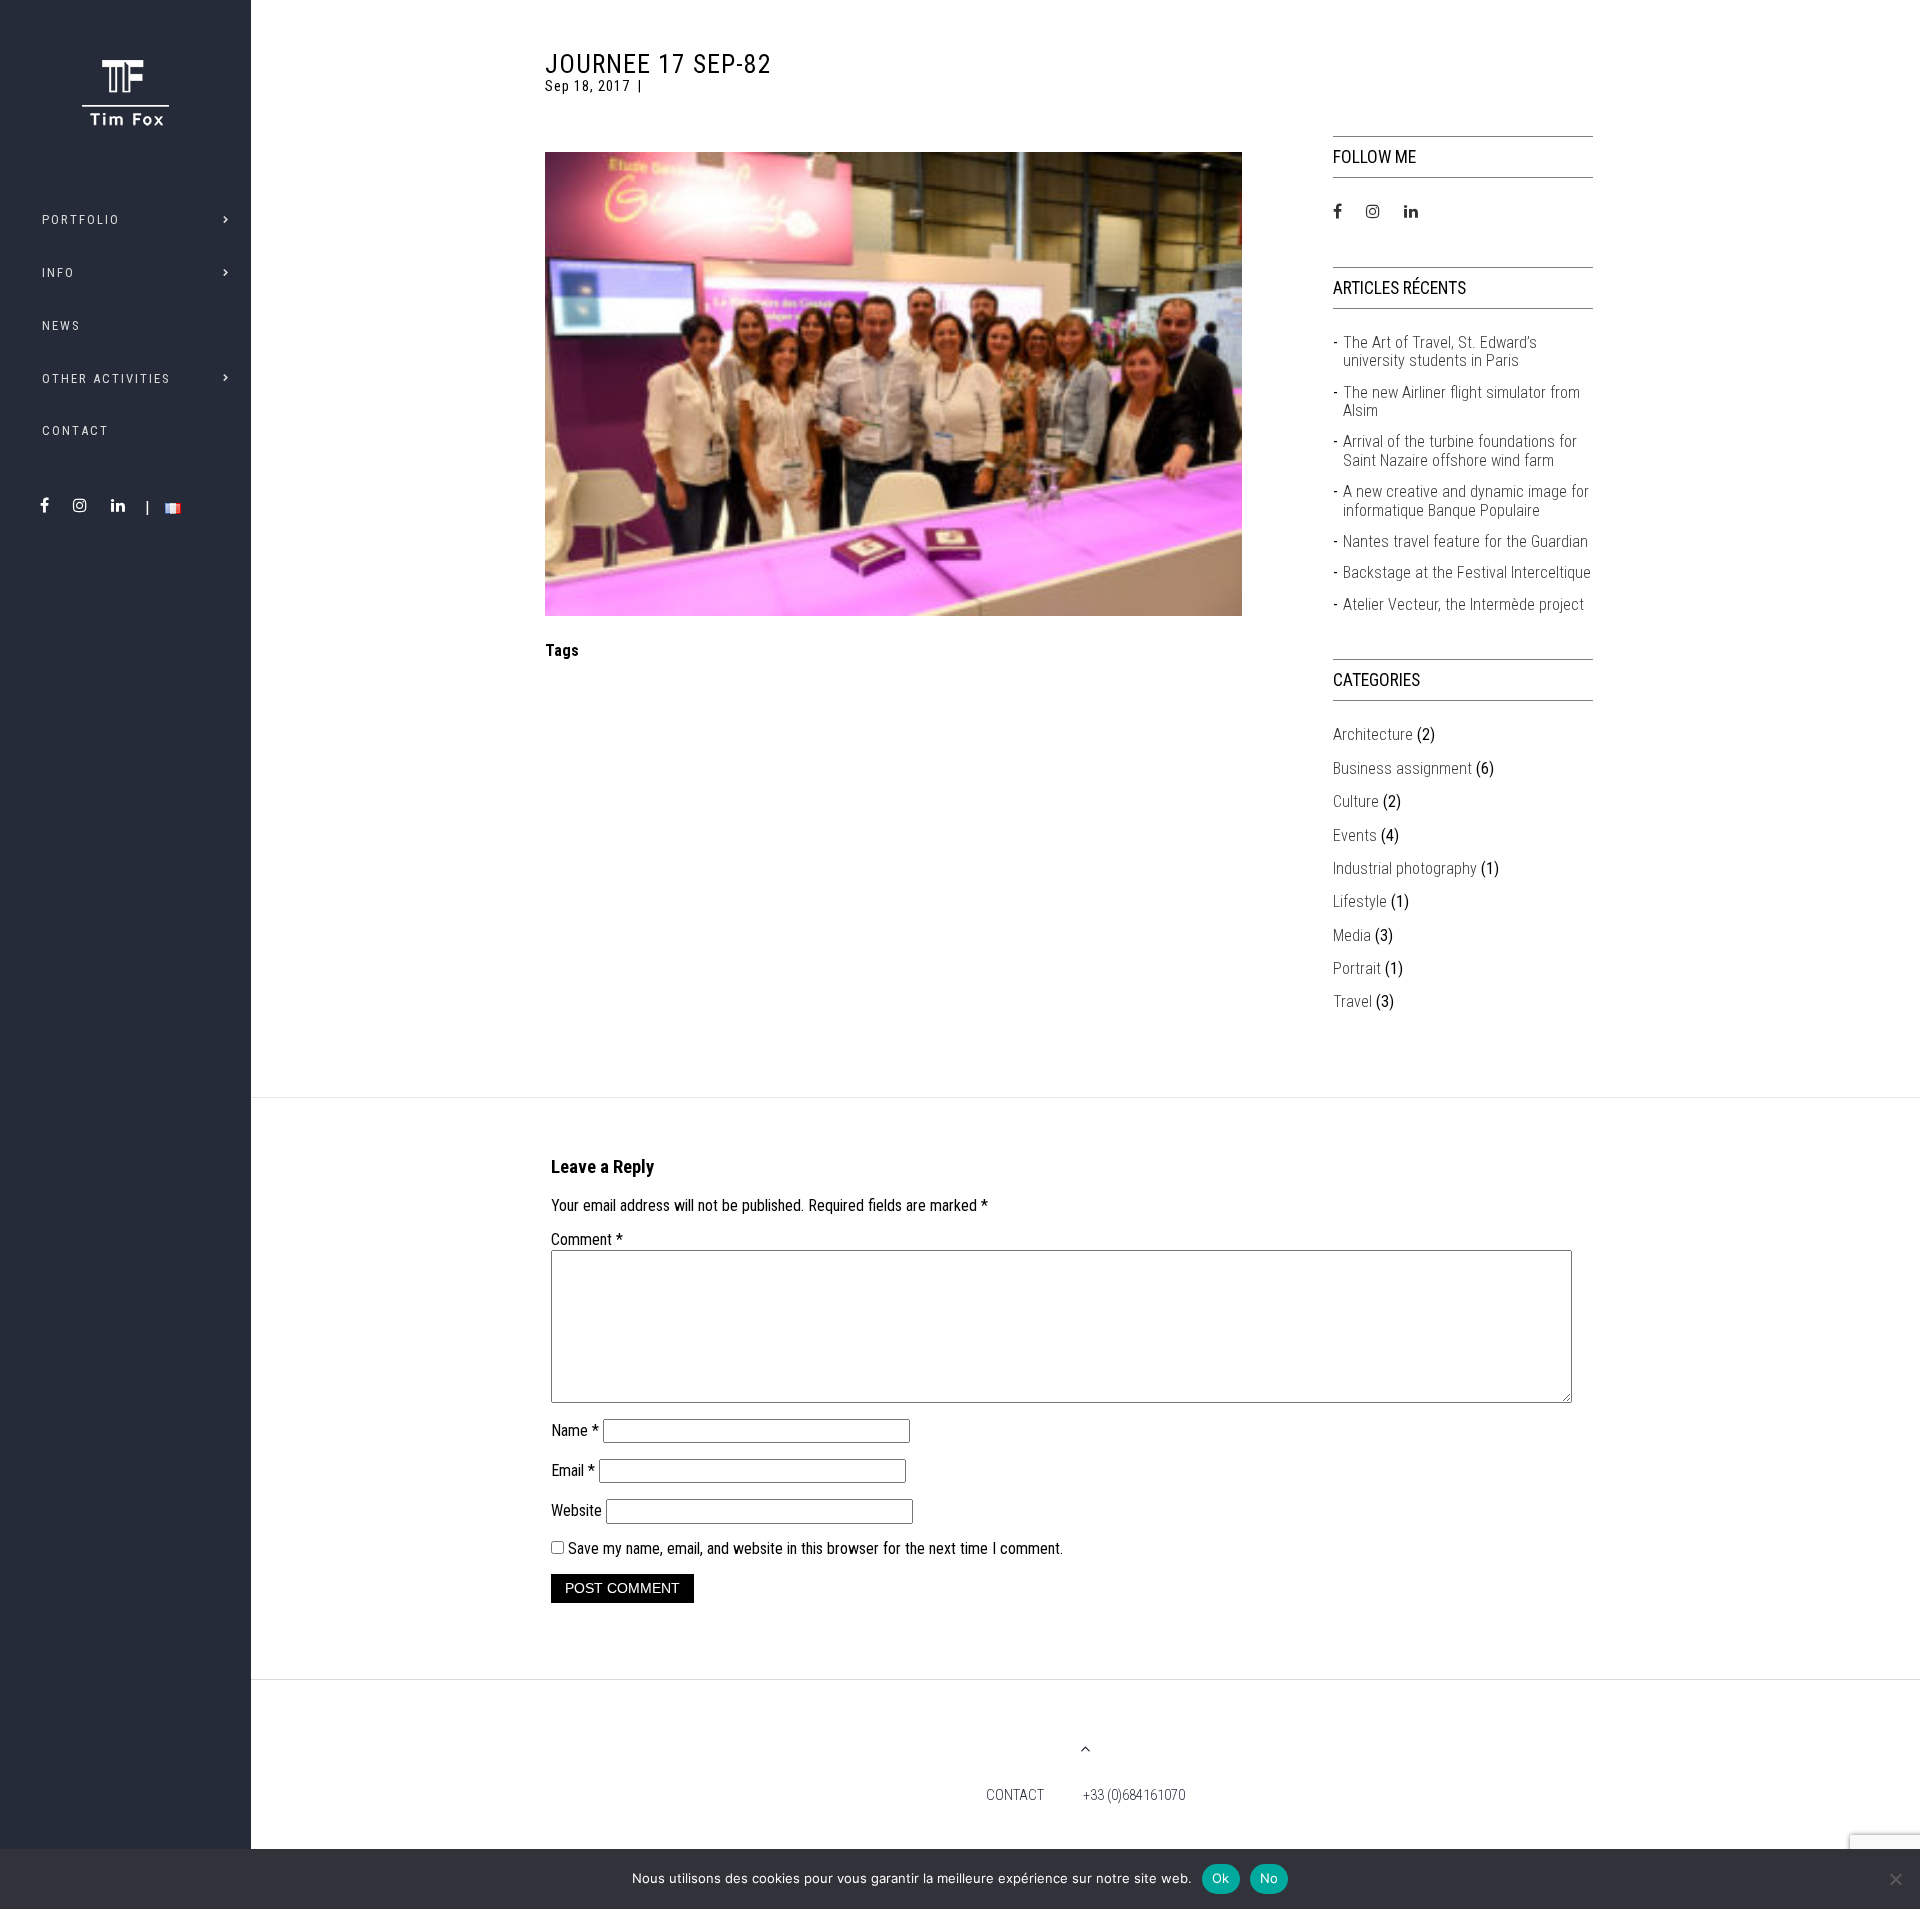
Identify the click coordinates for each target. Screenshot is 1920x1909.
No (1269, 1878)
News (61, 325)
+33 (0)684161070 (1134, 1795)
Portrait (1357, 968)
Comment (587, 1240)
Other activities (106, 378)
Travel (1352, 1001)
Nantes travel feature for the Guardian (1465, 542)
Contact (75, 430)
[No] (1895, 1879)
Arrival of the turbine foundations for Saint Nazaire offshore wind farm (1460, 451)
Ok (1221, 1878)
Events (1355, 835)
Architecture (1373, 734)
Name (575, 1430)
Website (576, 1510)
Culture (1356, 801)
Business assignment (1402, 768)
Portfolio (81, 219)
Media (1352, 935)
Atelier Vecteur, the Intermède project (1463, 605)
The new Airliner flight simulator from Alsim (1461, 402)
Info (58, 272)
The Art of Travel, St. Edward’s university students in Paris (1440, 352)
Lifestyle (1360, 901)
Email (573, 1470)
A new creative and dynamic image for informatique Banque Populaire (1466, 501)
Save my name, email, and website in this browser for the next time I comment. (815, 1548)
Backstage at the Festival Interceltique (1467, 573)
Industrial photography (1405, 868)
